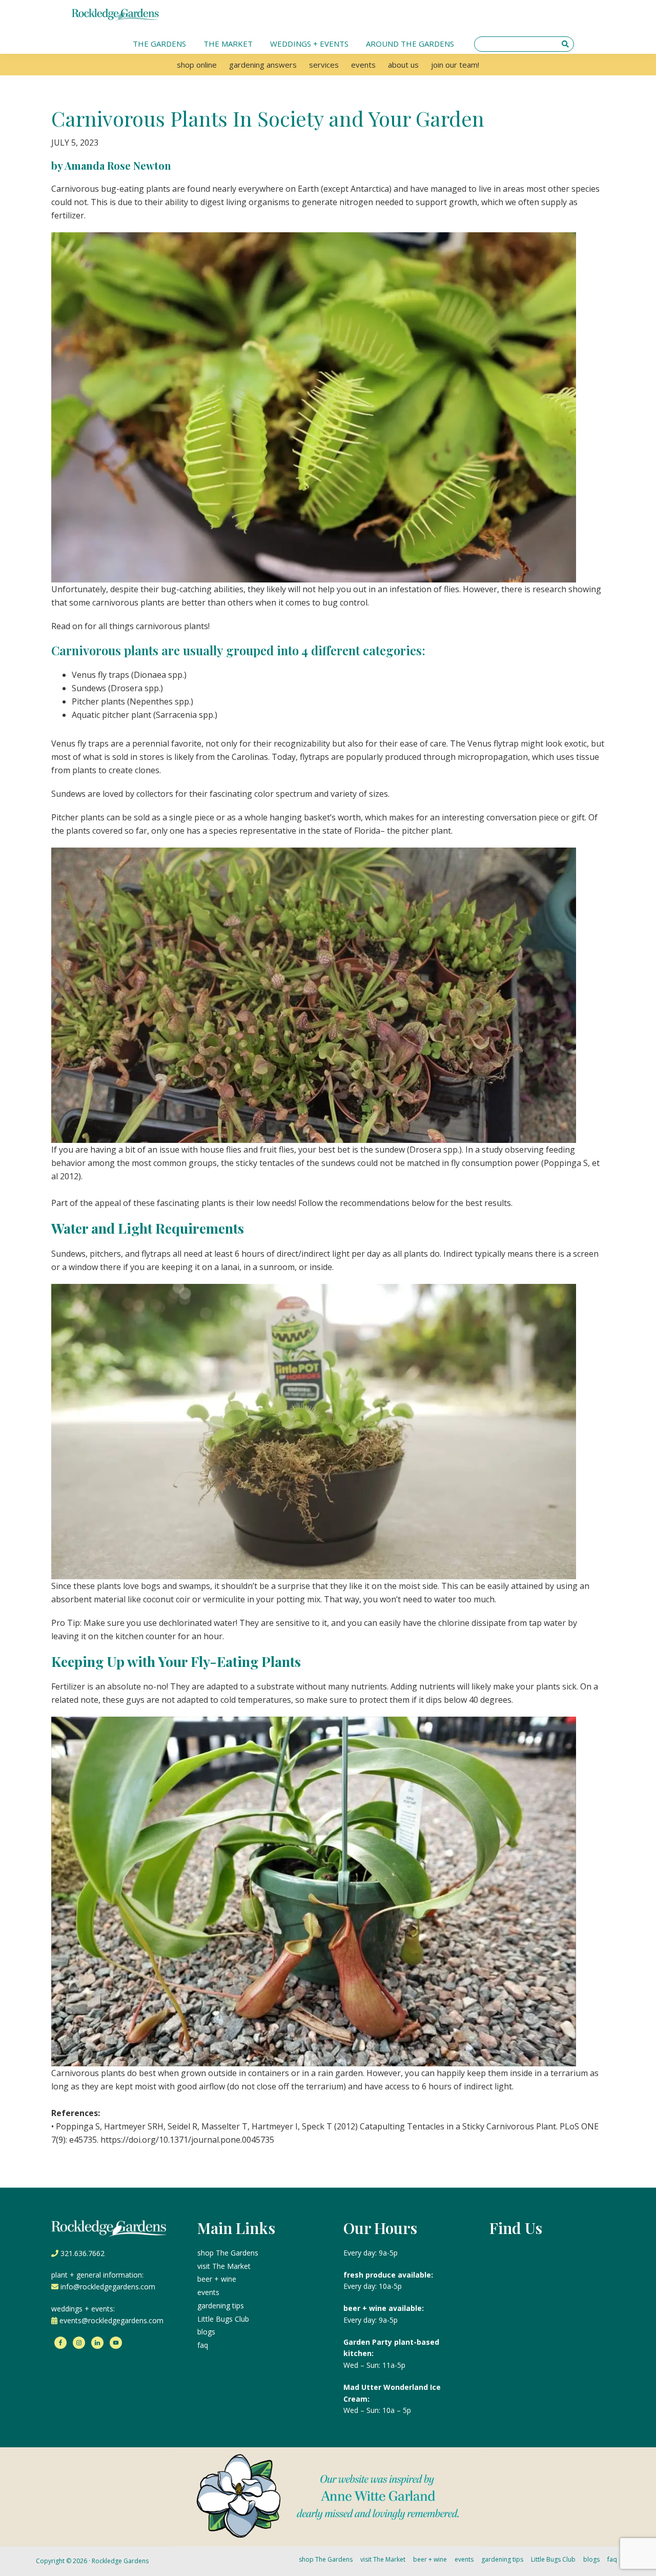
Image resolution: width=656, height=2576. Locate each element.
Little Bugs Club (223, 2319)
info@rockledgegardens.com (108, 2287)
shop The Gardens (228, 2253)
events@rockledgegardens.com (111, 2320)
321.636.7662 (83, 2253)
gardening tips (221, 2306)
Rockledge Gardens (120, 2561)
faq (203, 2345)
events (208, 2292)
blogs (206, 2332)
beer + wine (217, 2279)
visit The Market (224, 2266)
